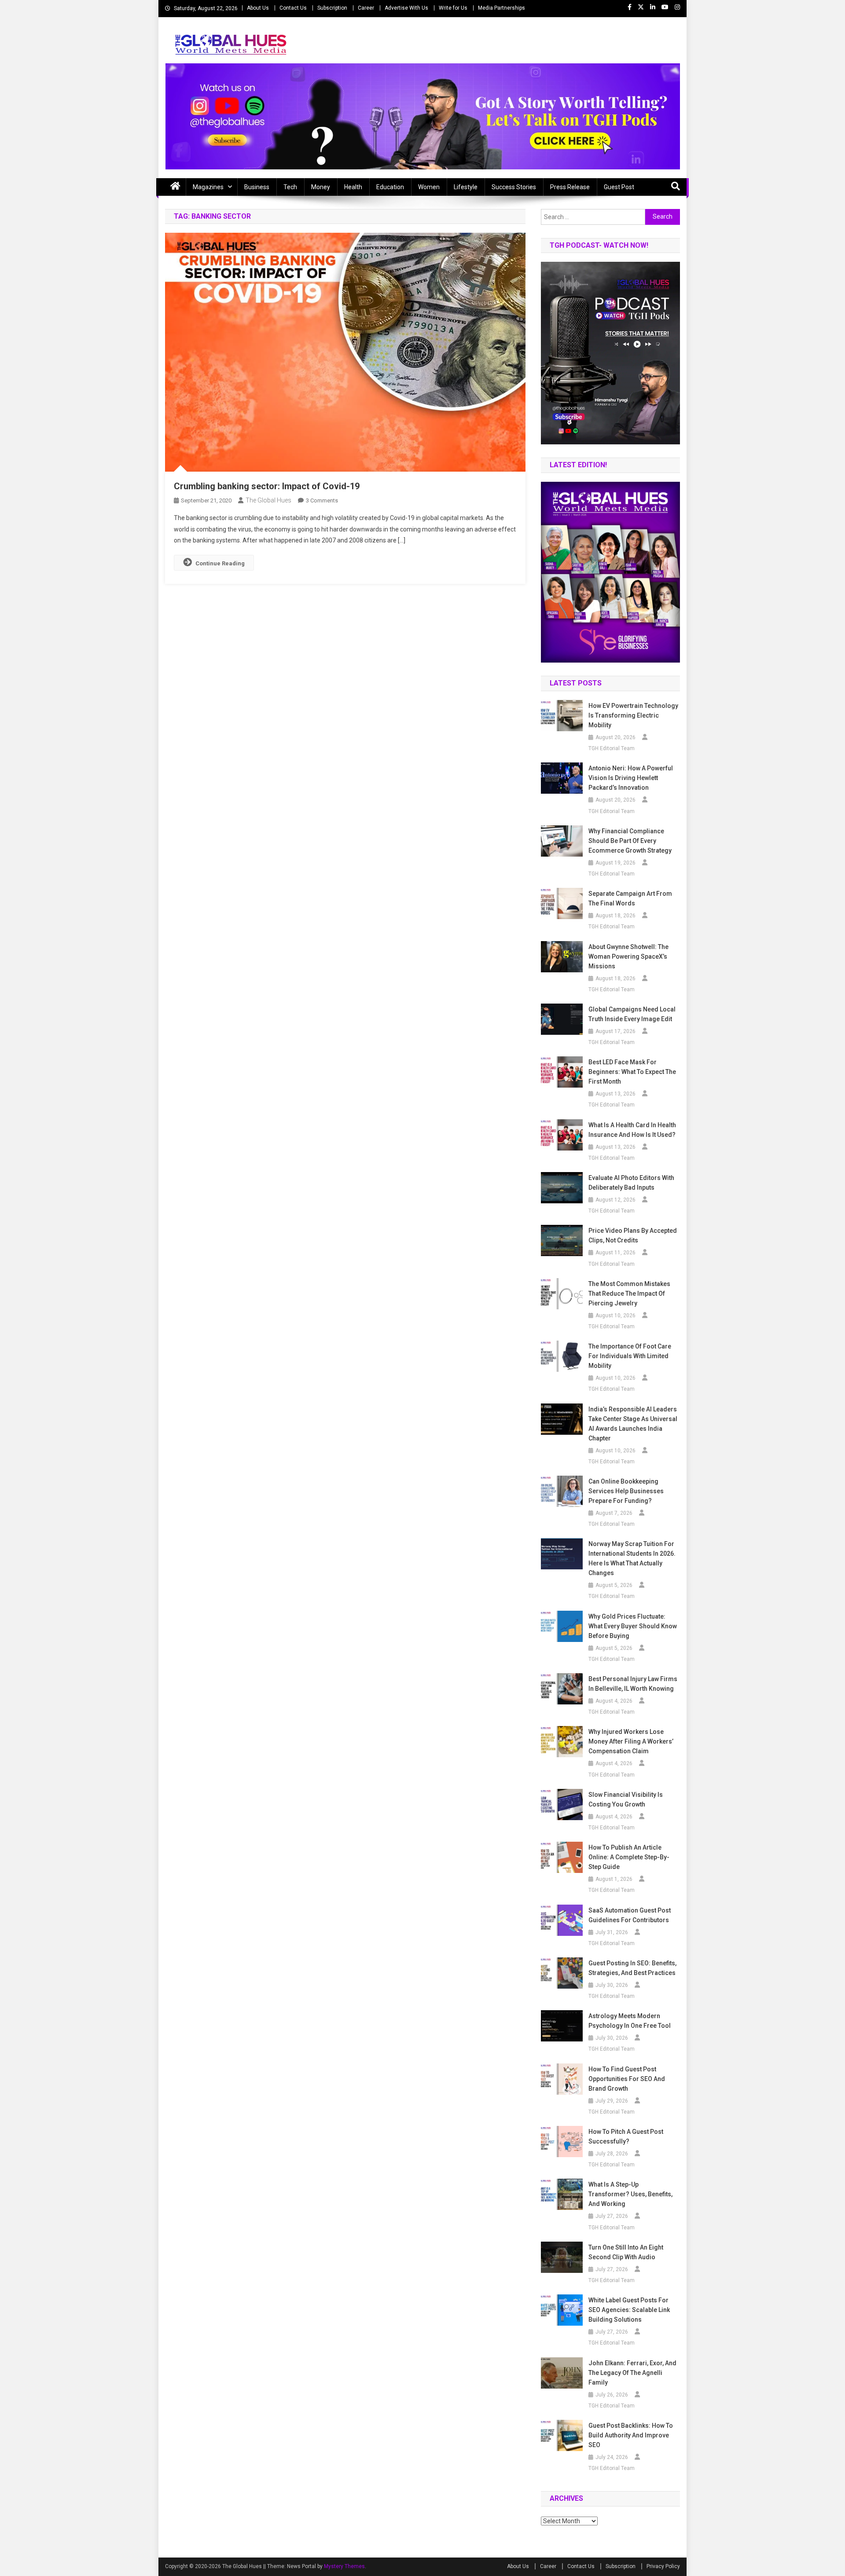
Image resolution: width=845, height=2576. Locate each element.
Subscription (332, 8)
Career (366, 8)
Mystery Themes (344, 2566)
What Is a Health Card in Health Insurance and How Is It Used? (632, 1130)
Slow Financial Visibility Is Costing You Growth (626, 1799)
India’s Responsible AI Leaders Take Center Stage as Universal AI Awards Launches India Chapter (633, 1424)
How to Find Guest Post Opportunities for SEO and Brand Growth (627, 2079)
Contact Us (293, 8)
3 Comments (322, 500)
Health (353, 187)
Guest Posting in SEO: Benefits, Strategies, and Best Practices (632, 1968)
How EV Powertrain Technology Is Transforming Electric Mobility (633, 715)
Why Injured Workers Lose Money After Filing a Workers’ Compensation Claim (631, 1741)
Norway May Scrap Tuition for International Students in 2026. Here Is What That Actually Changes (632, 1558)
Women (429, 187)
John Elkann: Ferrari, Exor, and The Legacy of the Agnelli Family (632, 2373)
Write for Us (453, 8)
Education (390, 187)
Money (321, 187)
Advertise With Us (406, 8)
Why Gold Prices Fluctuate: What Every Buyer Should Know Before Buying (633, 1626)
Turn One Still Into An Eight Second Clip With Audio (626, 2252)
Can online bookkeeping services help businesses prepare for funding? (626, 1491)
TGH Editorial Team (612, 748)
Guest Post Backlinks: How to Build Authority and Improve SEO (631, 2435)
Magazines (208, 187)
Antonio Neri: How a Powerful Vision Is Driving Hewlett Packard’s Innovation (631, 778)
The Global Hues (268, 500)
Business (257, 187)
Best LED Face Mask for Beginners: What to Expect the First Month (632, 1072)
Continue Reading (220, 563)
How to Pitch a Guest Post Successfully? (626, 2136)
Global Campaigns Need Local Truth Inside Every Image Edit (632, 1014)
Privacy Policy (663, 2566)
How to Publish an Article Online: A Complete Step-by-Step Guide (629, 1857)
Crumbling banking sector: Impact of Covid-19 (267, 486)
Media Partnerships (501, 8)
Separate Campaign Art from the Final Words (630, 898)
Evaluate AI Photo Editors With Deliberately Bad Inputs (631, 1183)
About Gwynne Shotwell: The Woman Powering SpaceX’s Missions (628, 956)
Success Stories (514, 187)
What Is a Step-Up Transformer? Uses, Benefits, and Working (630, 2194)
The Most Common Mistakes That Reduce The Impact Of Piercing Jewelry (629, 1293)
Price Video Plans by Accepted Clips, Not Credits (633, 1235)
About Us (258, 8)
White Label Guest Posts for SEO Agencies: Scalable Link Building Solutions (629, 2310)
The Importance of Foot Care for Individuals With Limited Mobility (630, 1356)
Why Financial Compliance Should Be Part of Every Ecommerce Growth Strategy (630, 841)
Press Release (570, 187)
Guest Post (619, 187)
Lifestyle (466, 187)
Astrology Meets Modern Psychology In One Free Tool (630, 2021)
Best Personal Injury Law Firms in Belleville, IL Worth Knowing (633, 1684)
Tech (290, 187)
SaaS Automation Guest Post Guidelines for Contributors (630, 1915)
